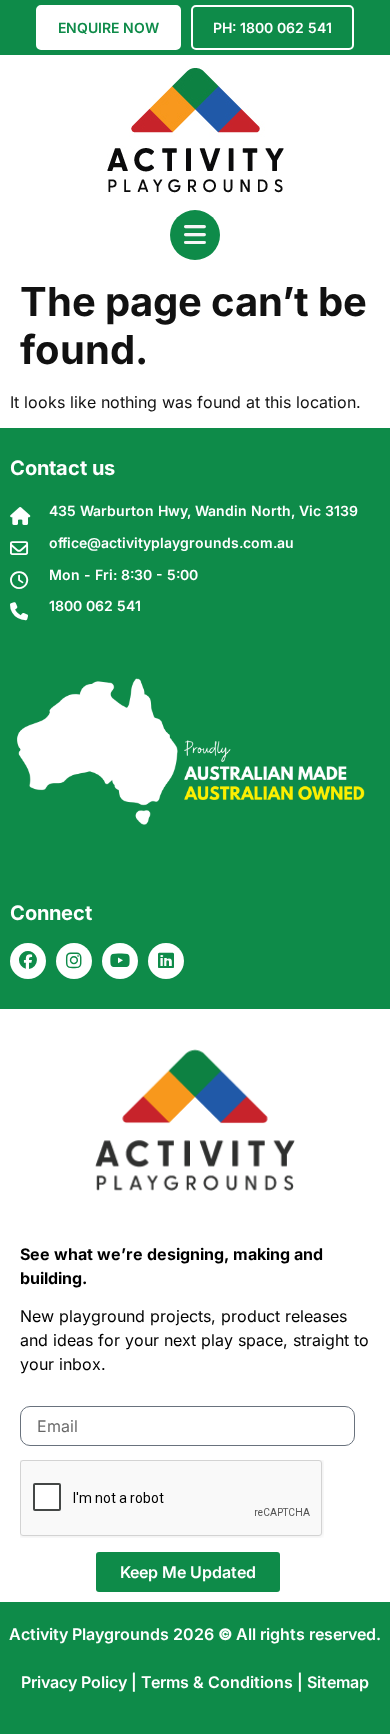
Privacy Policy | (81, 1682)
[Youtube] (120, 961)
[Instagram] (74, 961)
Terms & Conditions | (224, 1682)
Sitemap (338, 1682)
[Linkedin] (166, 961)
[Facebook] (28, 961)
